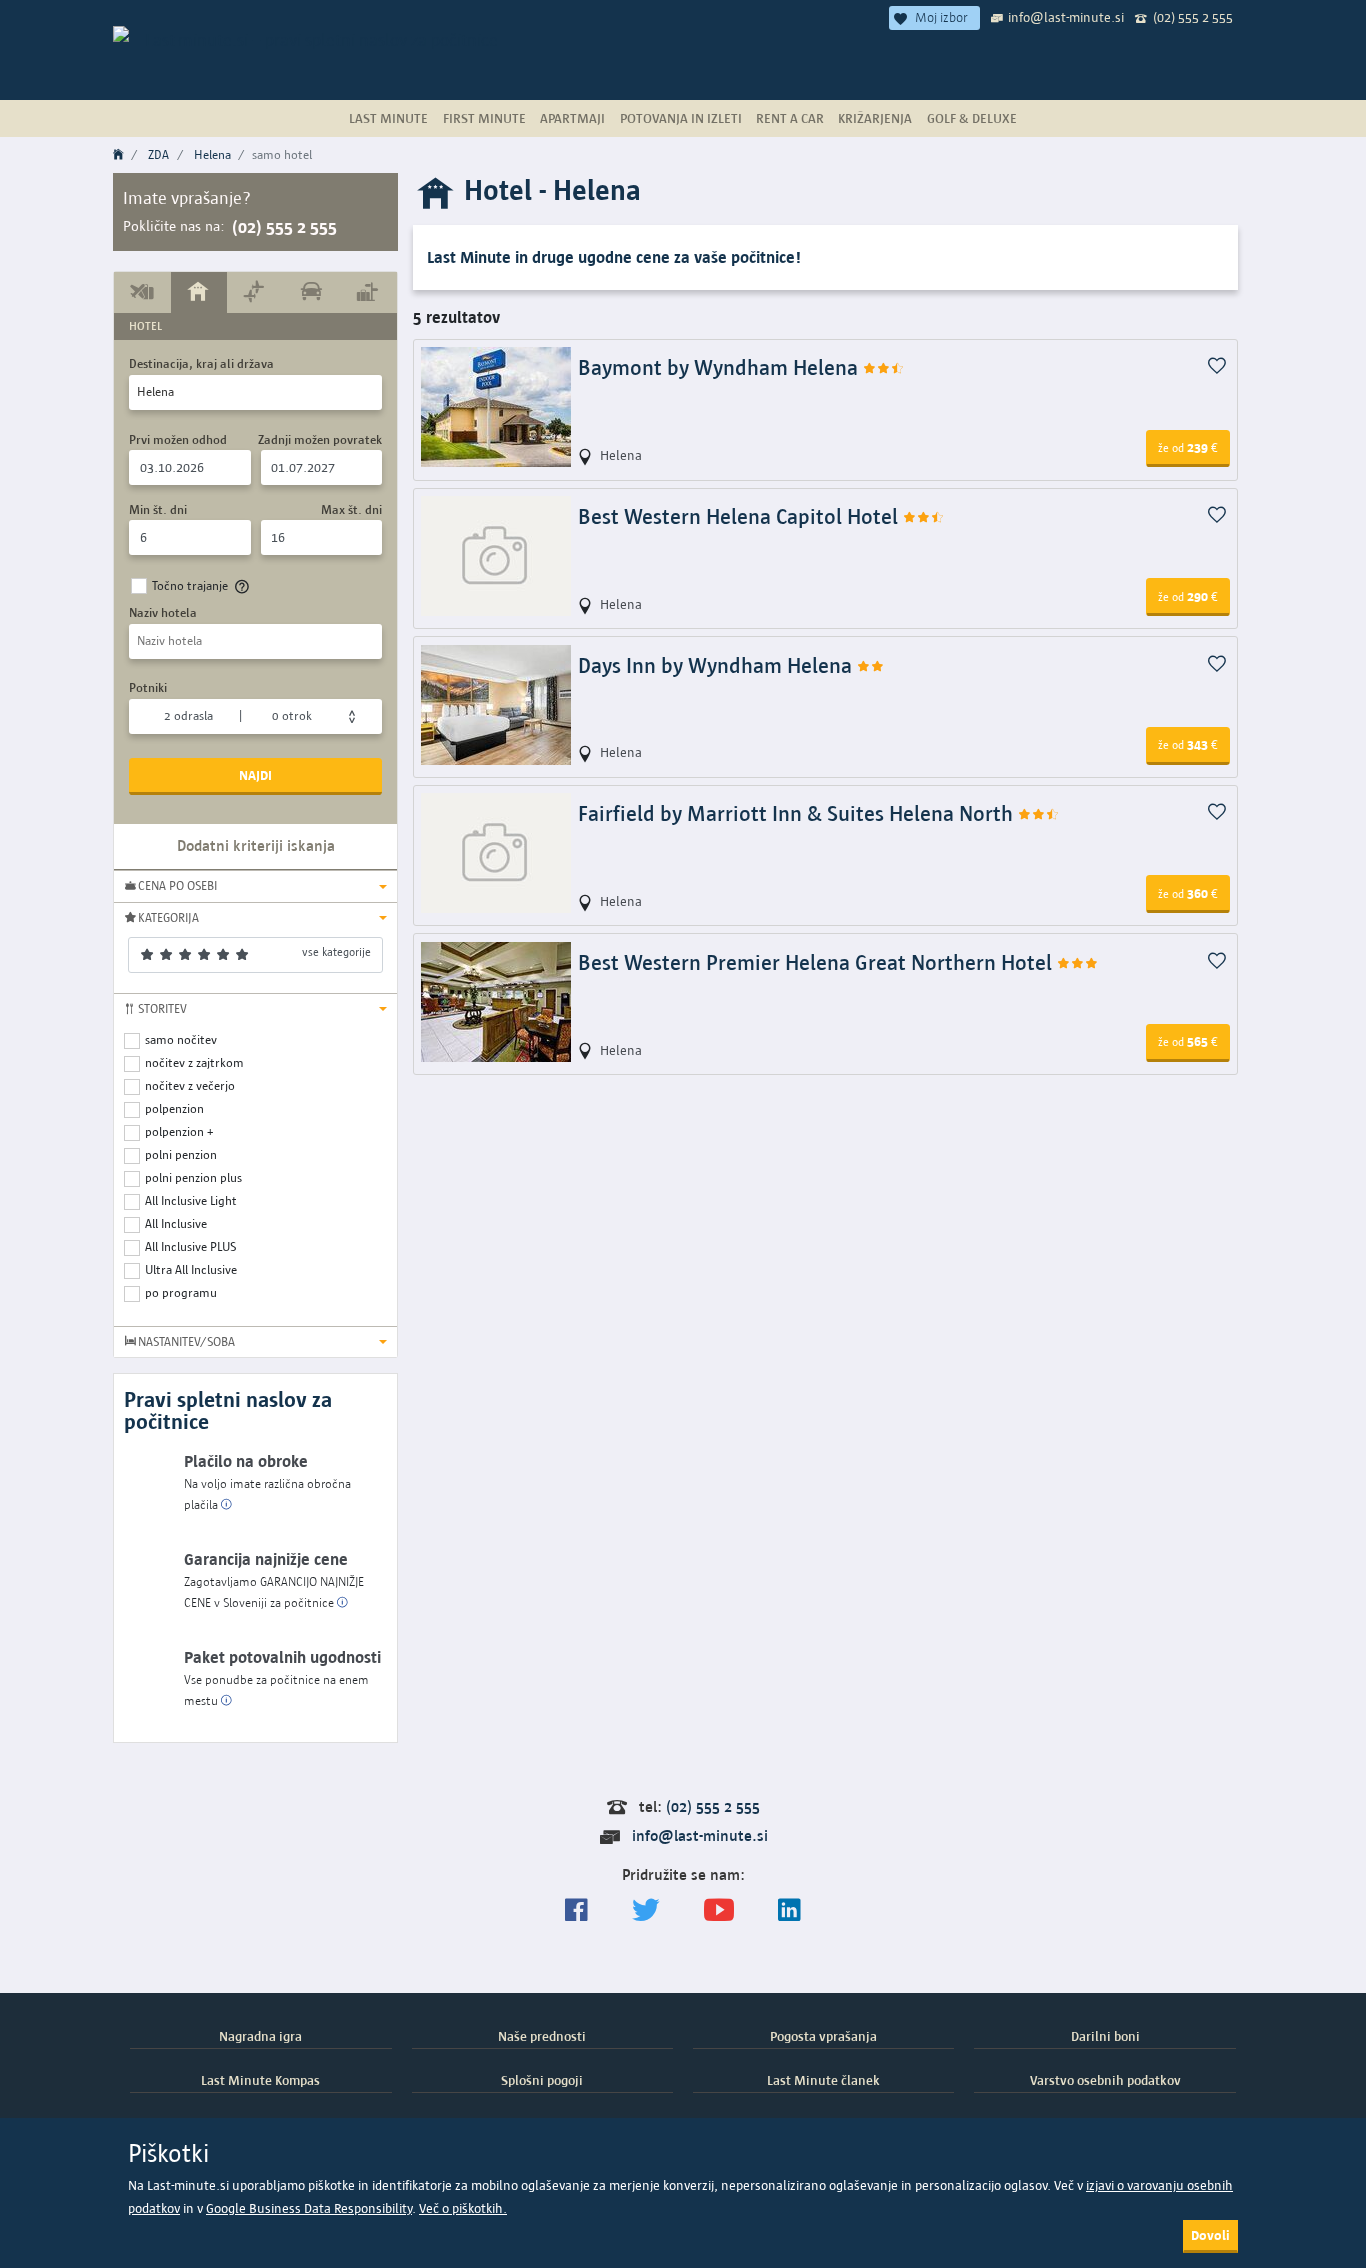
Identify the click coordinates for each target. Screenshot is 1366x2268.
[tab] (142, 292)
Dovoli (1210, 2235)
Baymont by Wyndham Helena (720, 367)
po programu (181, 1292)
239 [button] (1188, 447)
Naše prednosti (542, 2036)
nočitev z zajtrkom (194, 1062)
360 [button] (1188, 893)
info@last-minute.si (1066, 17)
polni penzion (181, 1154)
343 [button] (1188, 744)
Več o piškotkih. (463, 2208)
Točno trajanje (190, 585)
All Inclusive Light (191, 1200)
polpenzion (174, 1108)
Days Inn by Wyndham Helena (717, 665)
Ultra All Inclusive (191, 1269)
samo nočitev (181, 1039)
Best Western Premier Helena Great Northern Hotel (817, 962)
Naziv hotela (163, 612)
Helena (212, 154)
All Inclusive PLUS (190, 1246)
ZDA (158, 154)
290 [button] (1188, 596)
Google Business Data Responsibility (309, 2208)
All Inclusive (176, 1223)
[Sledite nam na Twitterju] (646, 1910)
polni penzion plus (193, 1177)
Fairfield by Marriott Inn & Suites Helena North (798, 813)
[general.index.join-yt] (719, 1910)
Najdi (255, 775)
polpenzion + (179, 1131)
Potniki (148, 687)
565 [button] (1188, 1041)
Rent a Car (790, 118)
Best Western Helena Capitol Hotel (740, 516)
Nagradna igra (260, 2036)
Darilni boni (1105, 2036)
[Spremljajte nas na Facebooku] (576, 1910)
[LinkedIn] (789, 1910)
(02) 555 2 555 (1193, 17)
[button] (255, 886)
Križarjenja (875, 118)
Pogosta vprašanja (823, 2036)
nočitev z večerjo (190, 1085)
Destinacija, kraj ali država (201, 363)
